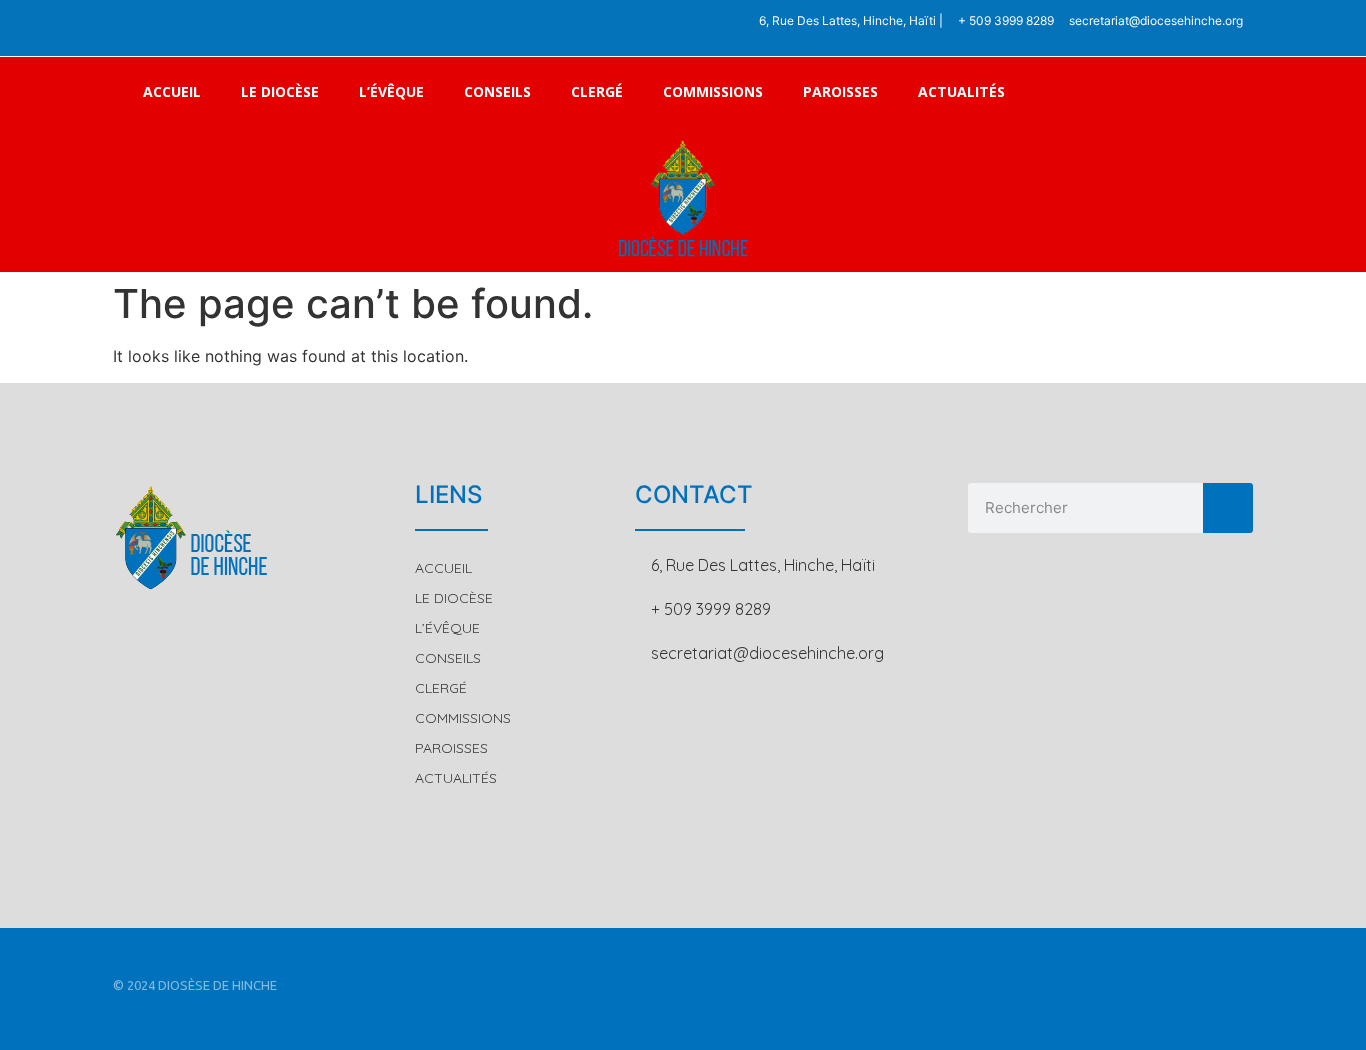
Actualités (961, 91)
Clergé (597, 91)
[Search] (1228, 508)
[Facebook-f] (141, 28)
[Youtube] (223, 28)
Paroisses (840, 91)
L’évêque (391, 91)
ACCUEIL (172, 91)
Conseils (497, 91)
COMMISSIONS (713, 91)
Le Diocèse (280, 91)
